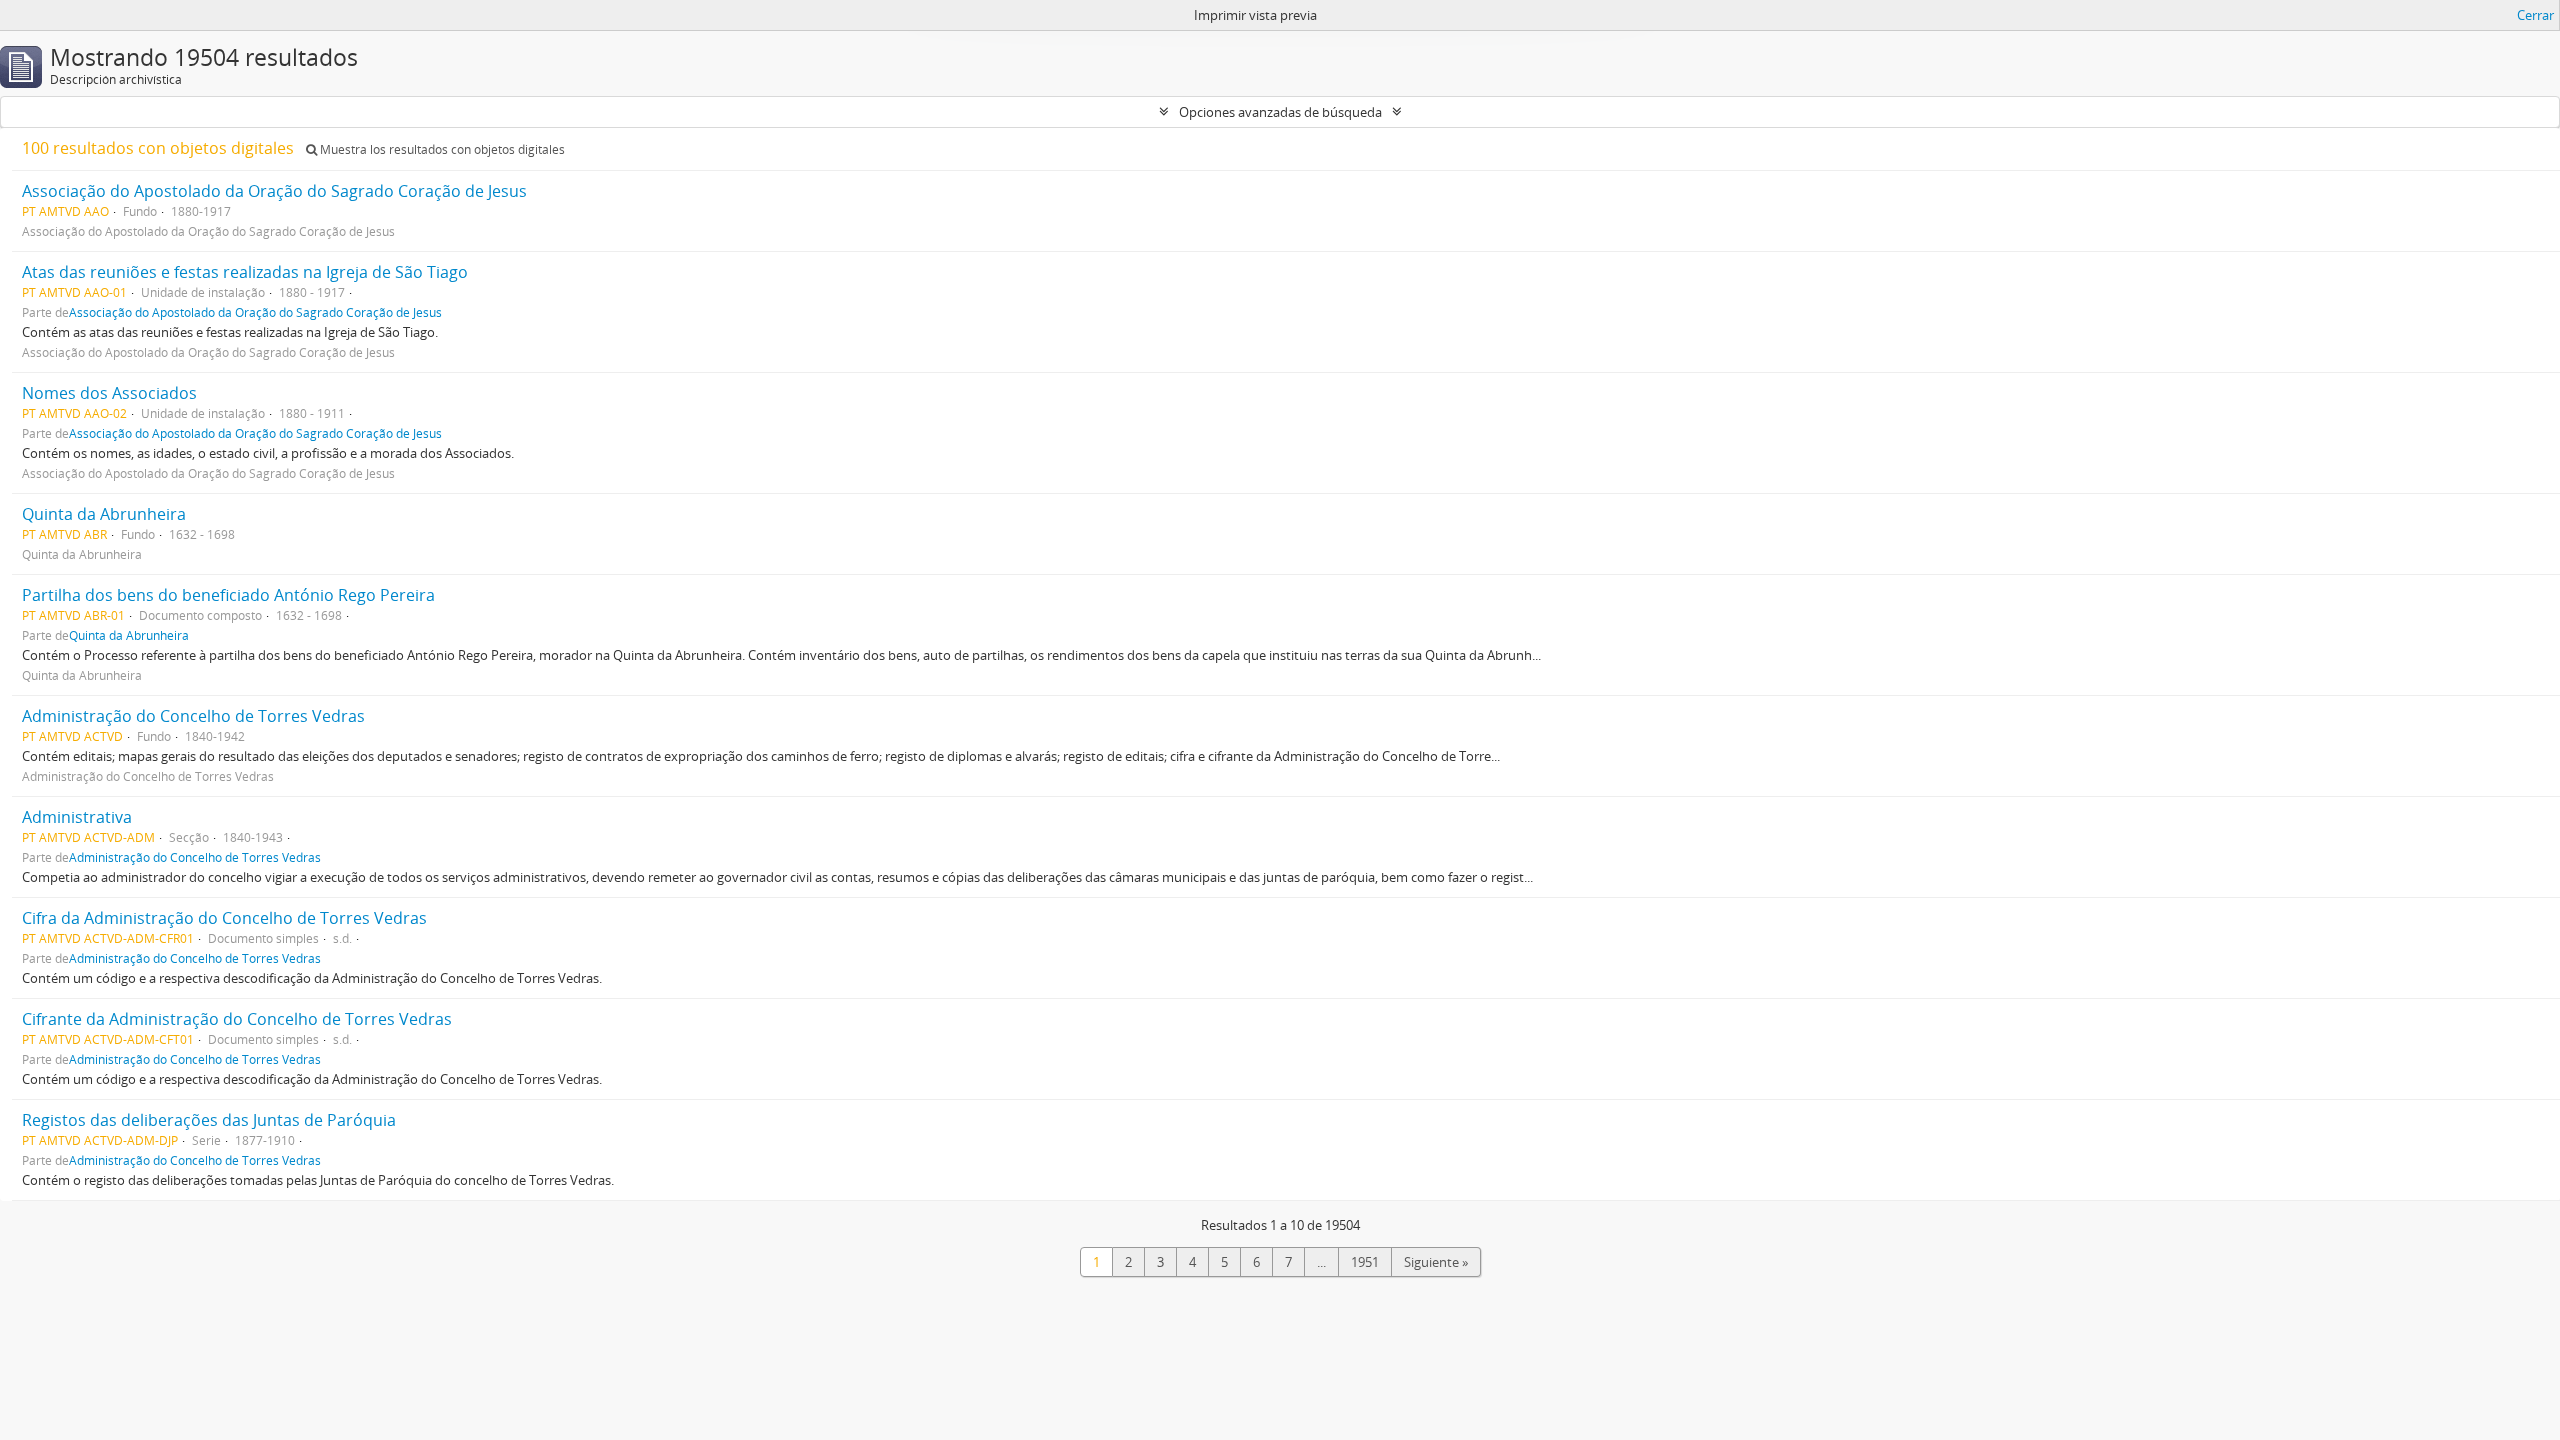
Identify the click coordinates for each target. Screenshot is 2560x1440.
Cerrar (2535, 15)
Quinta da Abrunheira (104, 514)
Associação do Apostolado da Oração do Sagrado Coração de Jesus (274, 191)
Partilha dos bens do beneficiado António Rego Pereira (228, 595)
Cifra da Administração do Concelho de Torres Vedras (224, 918)
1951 (1365, 1262)
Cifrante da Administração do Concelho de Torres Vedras (237, 1019)
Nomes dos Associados (109, 393)
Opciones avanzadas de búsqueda (1280, 112)
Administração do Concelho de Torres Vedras (193, 716)
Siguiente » (1436, 1262)
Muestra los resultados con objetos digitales (441, 149)
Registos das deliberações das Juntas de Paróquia (209, 1120)
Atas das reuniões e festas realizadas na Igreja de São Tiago (245, 272)
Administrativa (77, 817)
